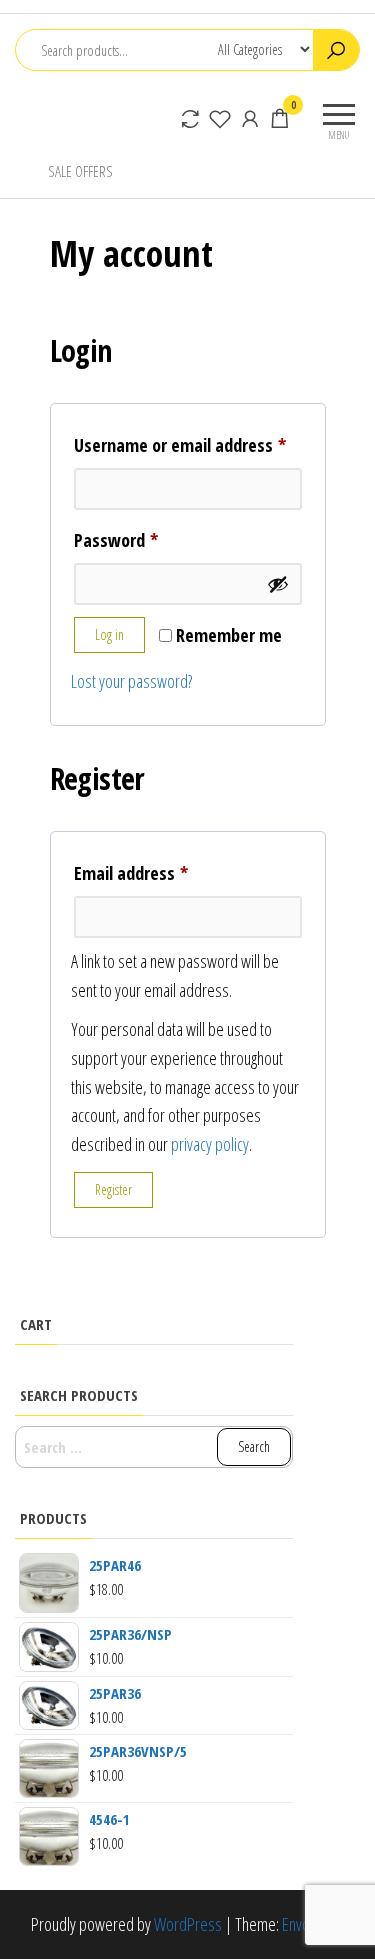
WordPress (188, 1924)
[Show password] (278, 584)
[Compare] (190, 118)
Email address (162, 872)
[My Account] (250, 118)
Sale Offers (80, 171)
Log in (109, 634)
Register (113, 1189)
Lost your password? (131, 681)
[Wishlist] (220, 118)
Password (147, 539)
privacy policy (210, 1144)
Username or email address (188, 444)
